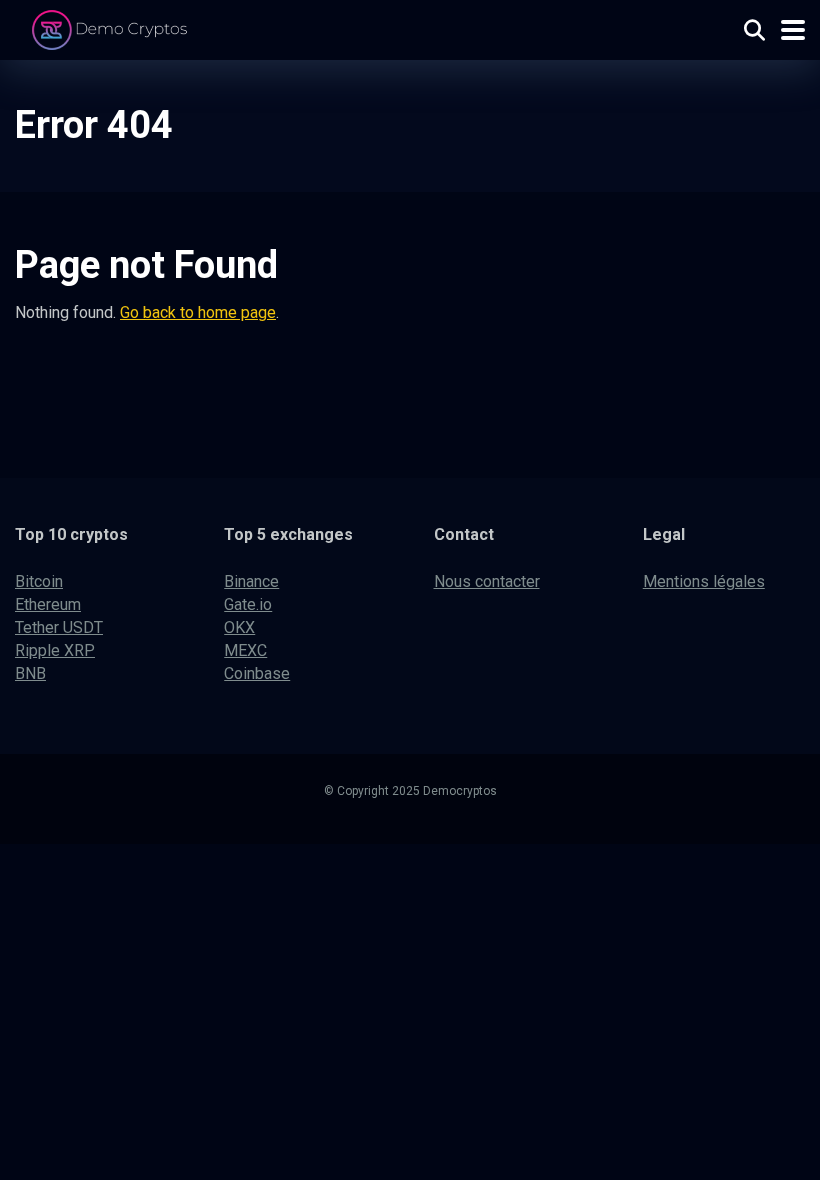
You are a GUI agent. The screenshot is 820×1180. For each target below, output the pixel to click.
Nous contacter (487, 581)
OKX (239, 627)
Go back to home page (198, 312)
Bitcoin (39, 581)
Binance (251, 581)
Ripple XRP (55, 650)
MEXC (245, 650)
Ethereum (48, 604)
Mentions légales (704, 581)
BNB (30, 673)
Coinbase (257, 673)
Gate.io (248, 604)
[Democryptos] (112, 27)
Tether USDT (59, 627)
